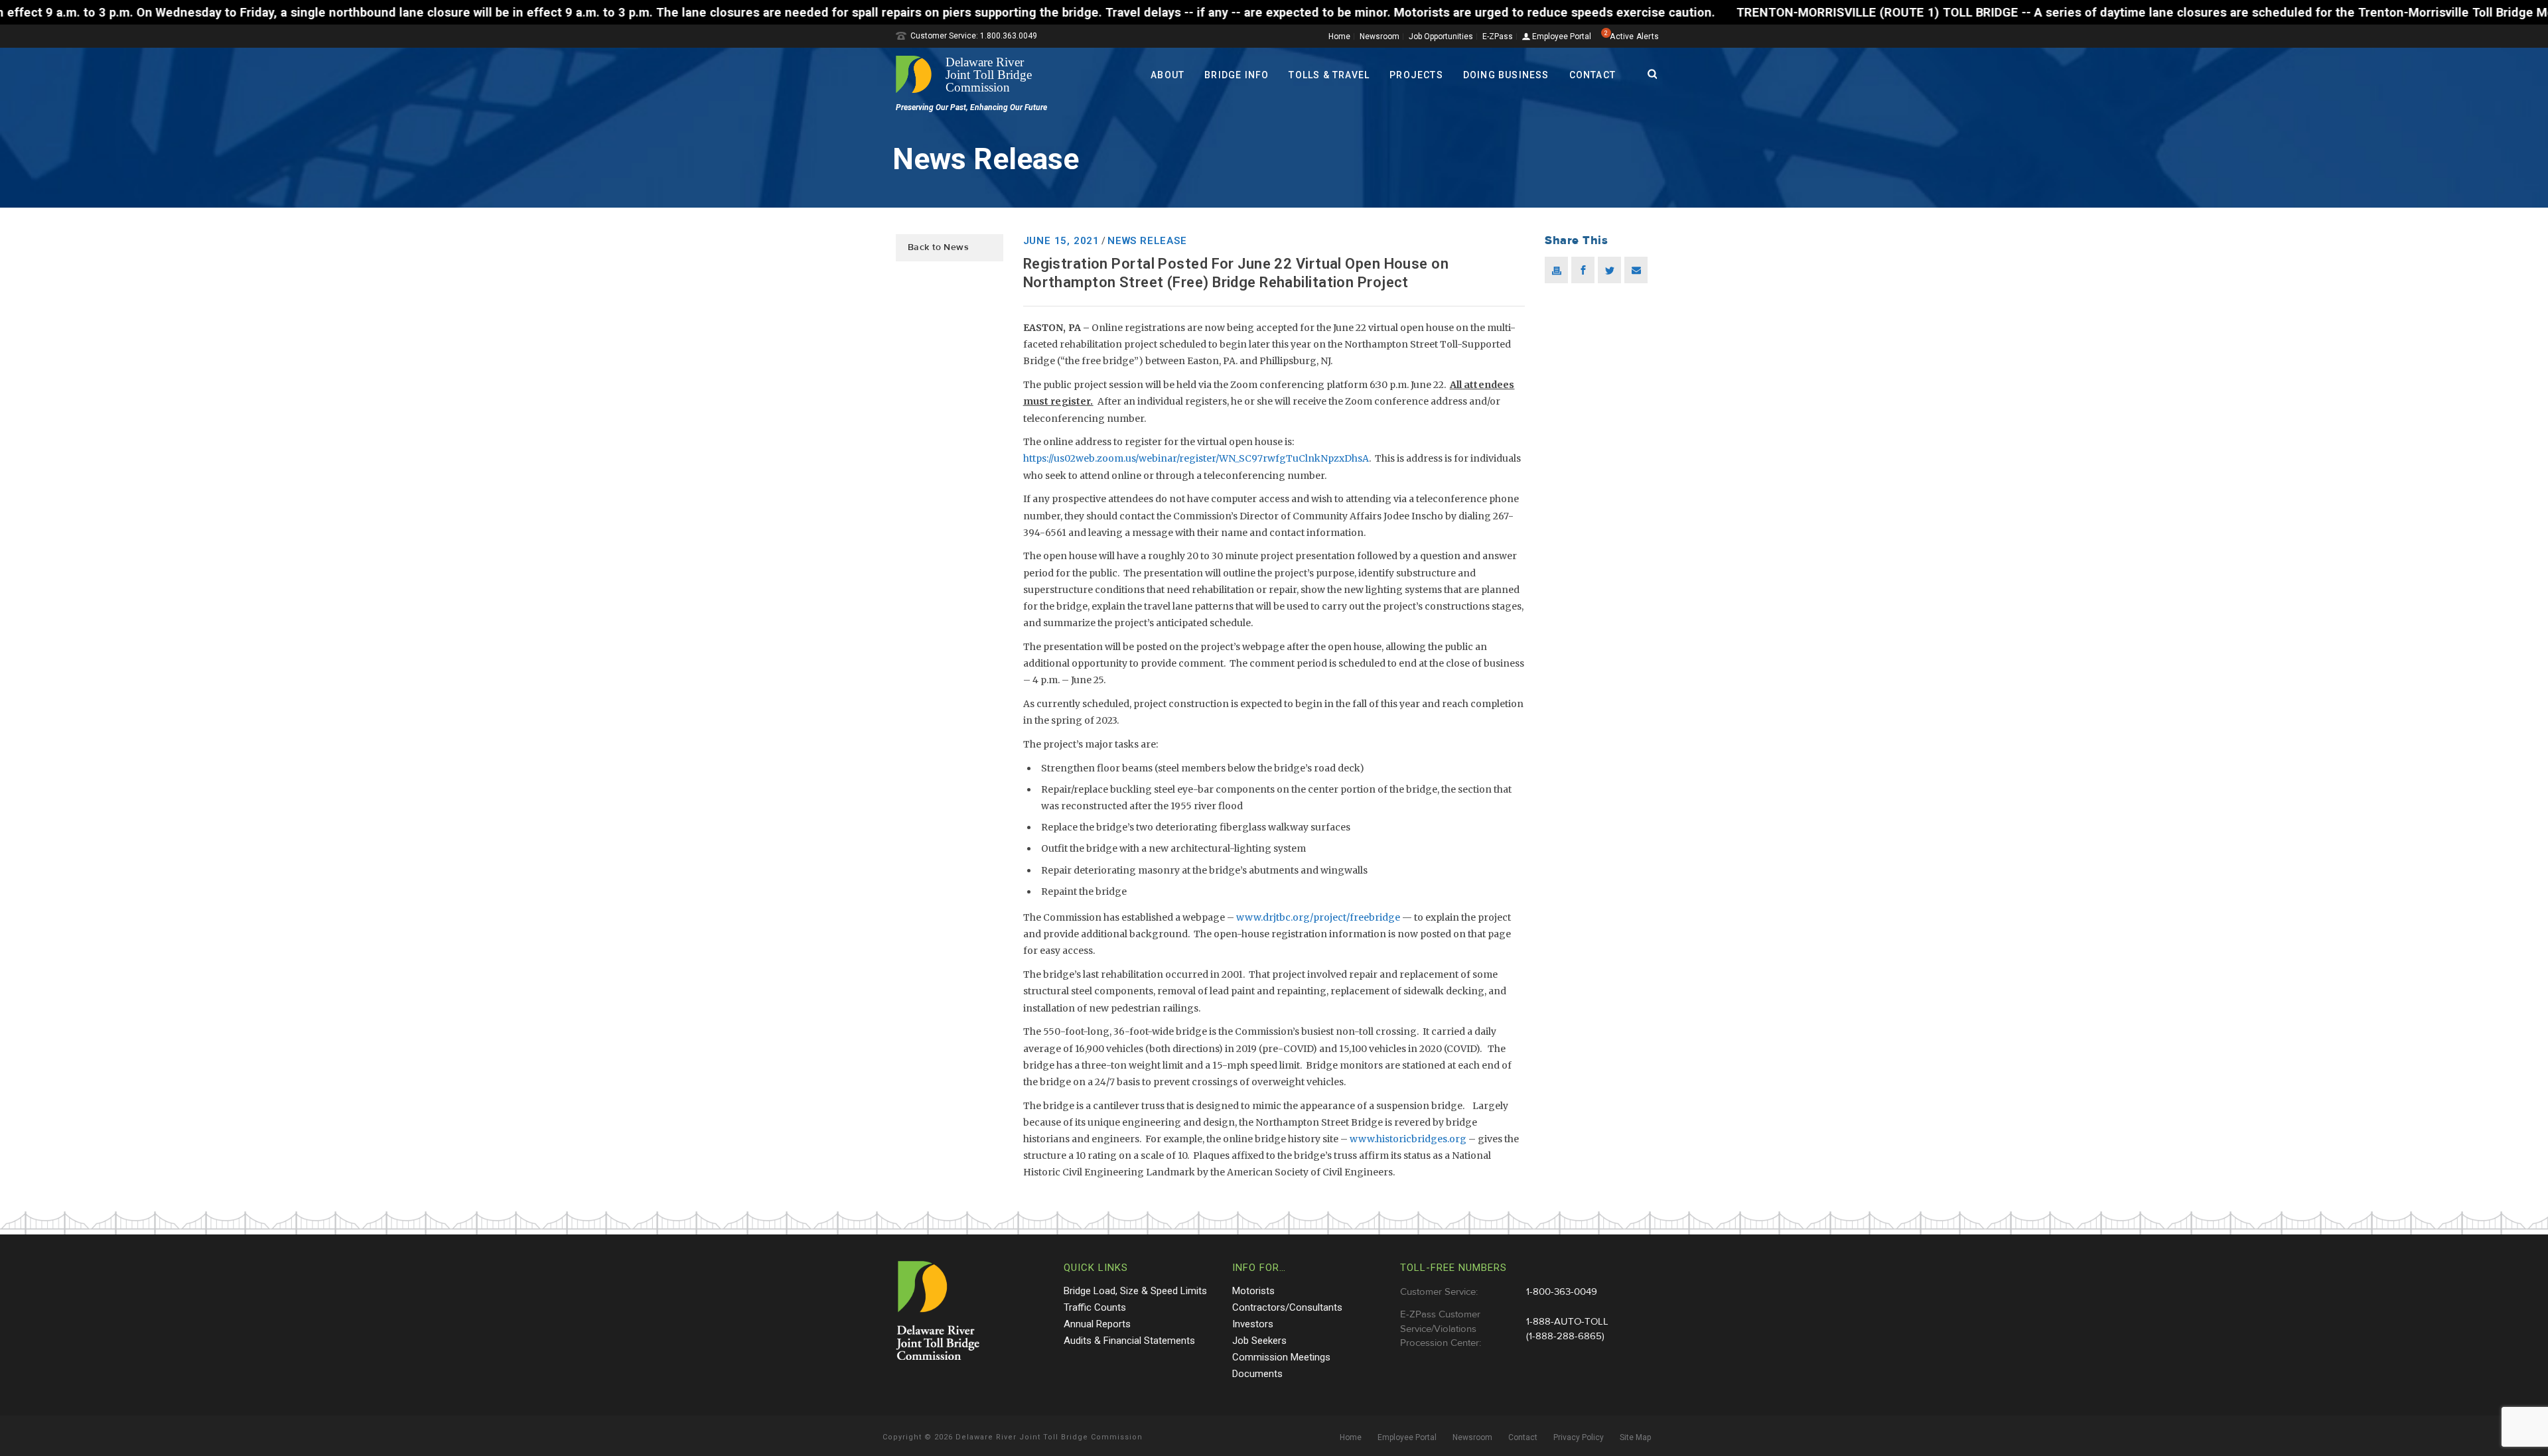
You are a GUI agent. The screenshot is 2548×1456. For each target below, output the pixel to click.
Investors (1253, 1324)
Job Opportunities (1441, 36)
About (1168, 75)
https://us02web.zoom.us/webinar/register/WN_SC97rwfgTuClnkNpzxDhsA (1196, 458)
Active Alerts (1634, 36)
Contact (1592, 75)
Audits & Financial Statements (1129, 1341)
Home (1339, 36)
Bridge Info (1237, 75)
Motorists (1253, 1291)
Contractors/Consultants (1287, 1307)
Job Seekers (1259, 1341)
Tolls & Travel (1329, 75)
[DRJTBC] (969, 74)
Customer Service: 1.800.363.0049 (974, 36)
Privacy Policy (1579, 1437)
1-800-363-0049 (1562, 1292)
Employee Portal (1561, 37)
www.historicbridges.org (1408, 1139)
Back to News (938, 247)
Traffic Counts (1095, 1307)
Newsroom (1380, 36)
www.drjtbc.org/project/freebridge (1318, 917)
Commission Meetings (1281, 1357)
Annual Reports (1097, 1324)
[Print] (1556, 270)
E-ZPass (1498, 36)
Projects (1416, 75)
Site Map (1635, 1437)
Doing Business (1506, 75)
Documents (1257, 1374)
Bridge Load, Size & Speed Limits (1135, 1291)
